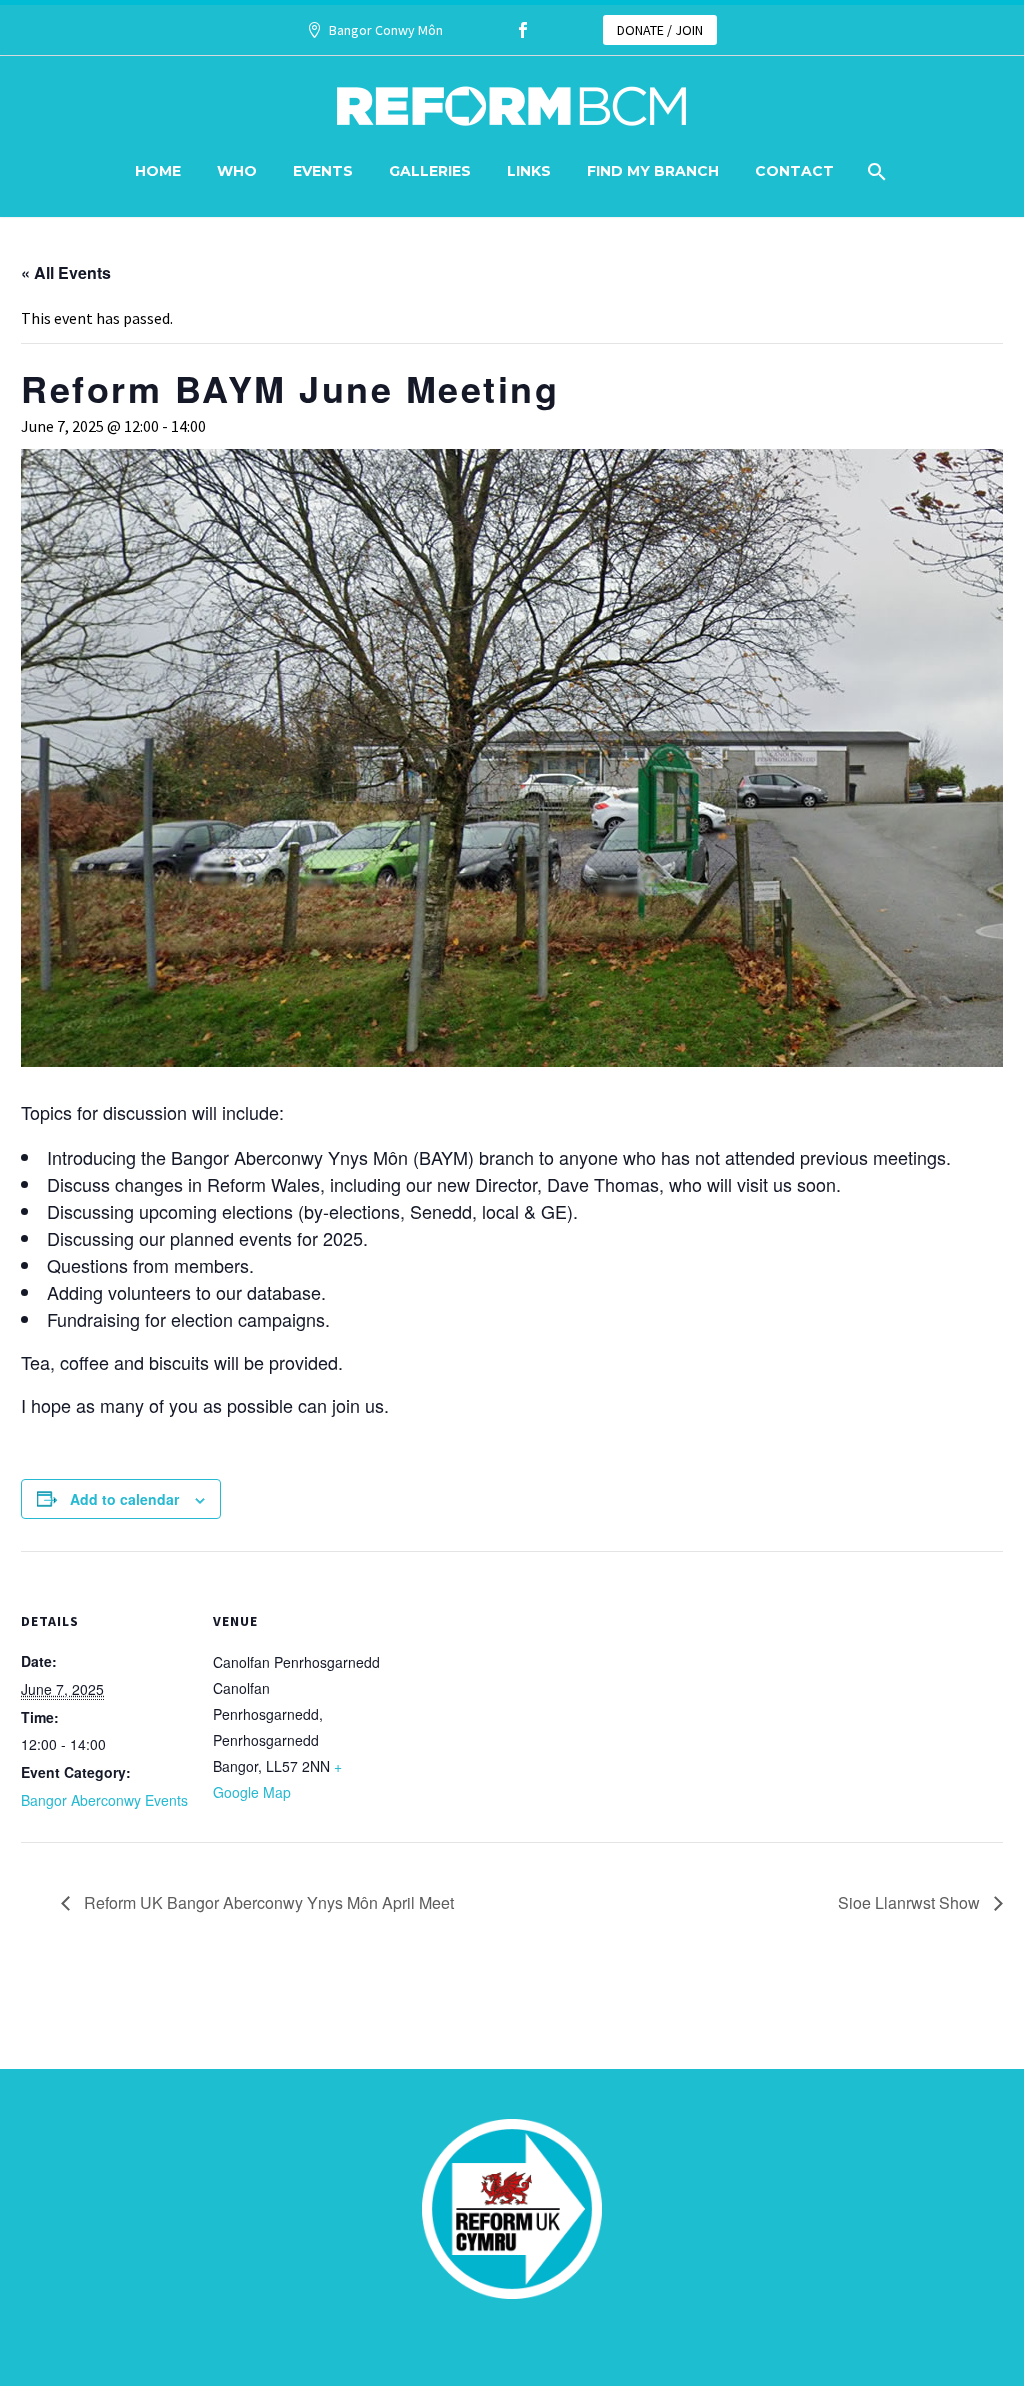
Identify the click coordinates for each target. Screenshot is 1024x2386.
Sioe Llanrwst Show (911, 1902)
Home (158, 171)
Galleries (430, 171)
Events (323, 171)
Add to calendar (124, 1499)
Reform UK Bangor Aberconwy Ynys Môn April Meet (267, 1902)
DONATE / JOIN (660, 30)
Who (237, 171)
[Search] (874, 171)
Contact (794, 171)
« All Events (66, 272)
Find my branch (653, 171)
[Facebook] (523, 30)
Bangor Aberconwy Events (104, 1800)
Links (529, 171)
